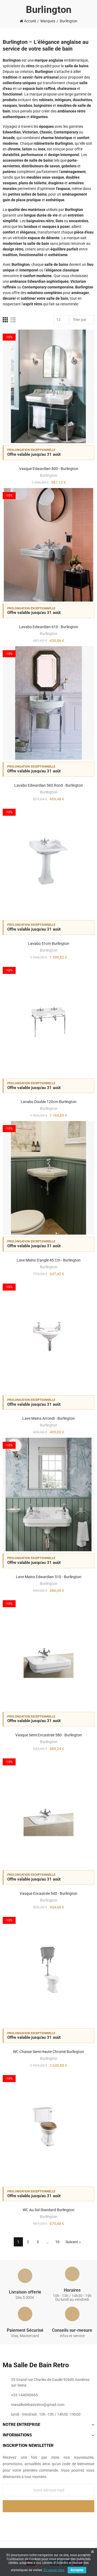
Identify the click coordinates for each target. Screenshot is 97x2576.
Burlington (49, 475)
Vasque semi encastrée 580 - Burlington (49, 1735)
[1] (48, 2506)
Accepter (77, 2570)
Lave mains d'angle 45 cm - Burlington (49, 1260)
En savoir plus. (54, 2570)
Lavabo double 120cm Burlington (49, 1102)
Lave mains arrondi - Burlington (49, 1418)
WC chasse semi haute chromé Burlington (48, 2052)
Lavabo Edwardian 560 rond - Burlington (49, 785)
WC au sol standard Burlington (48, 2210)
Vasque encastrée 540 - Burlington (48, 1893)
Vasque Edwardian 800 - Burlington (49, 469)
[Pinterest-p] (48, 2521)
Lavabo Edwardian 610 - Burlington (49, 627)
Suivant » (73, 2242)
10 (57, 2242)
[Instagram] (60, 2521)
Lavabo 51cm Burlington (49, 944)
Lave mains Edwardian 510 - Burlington (49, 1577)
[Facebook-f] (37, 2521)
